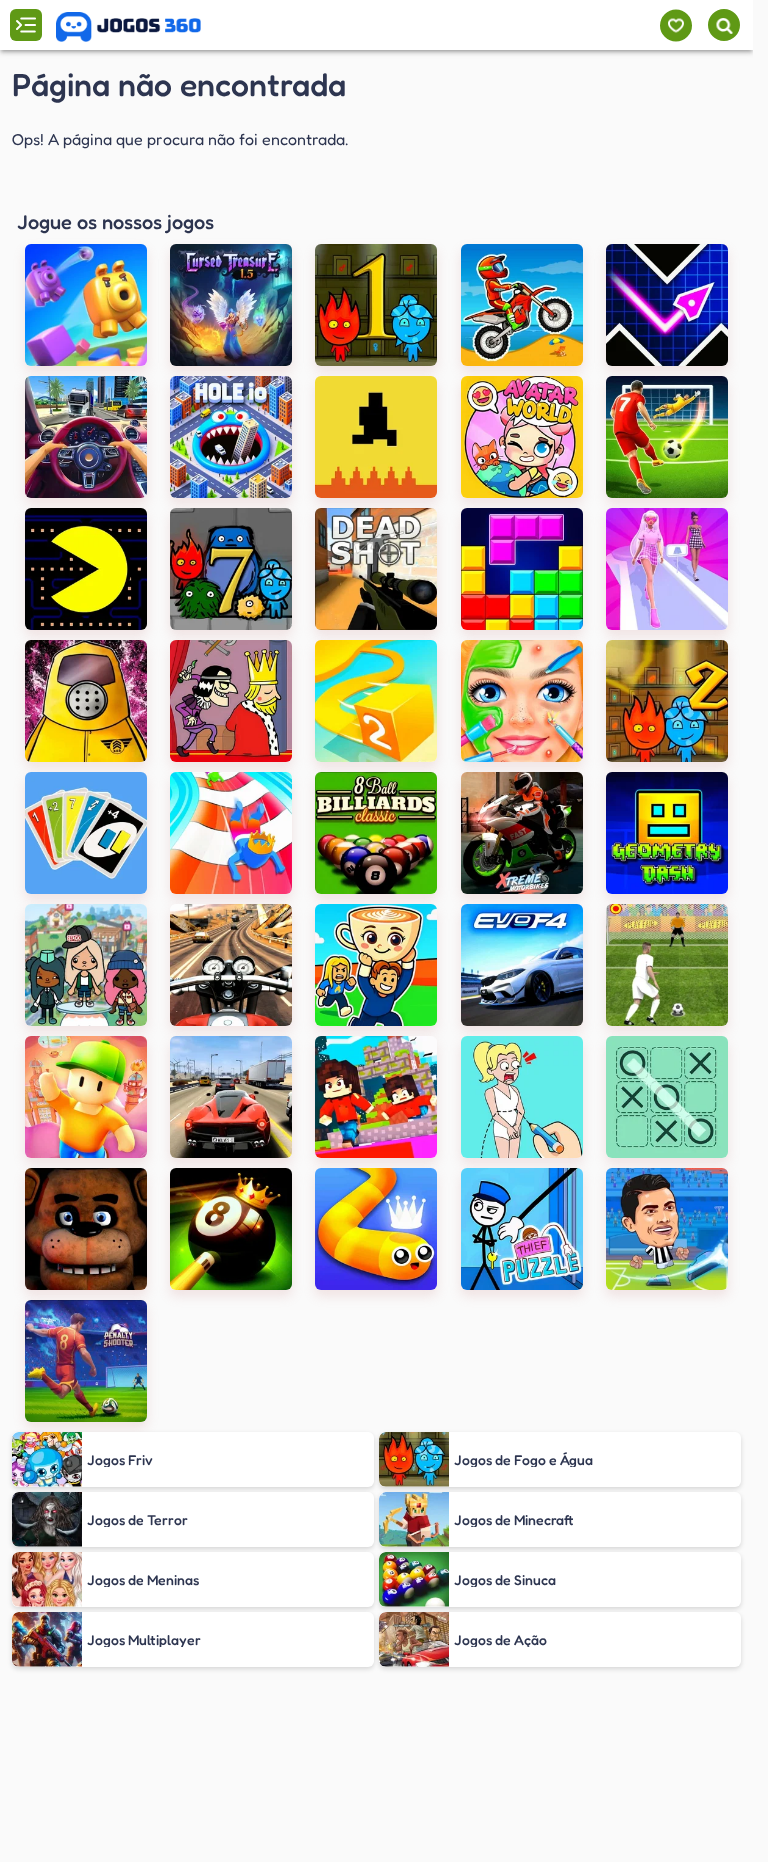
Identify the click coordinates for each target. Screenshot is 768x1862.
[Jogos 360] (128, 27)
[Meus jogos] (675, 25)
